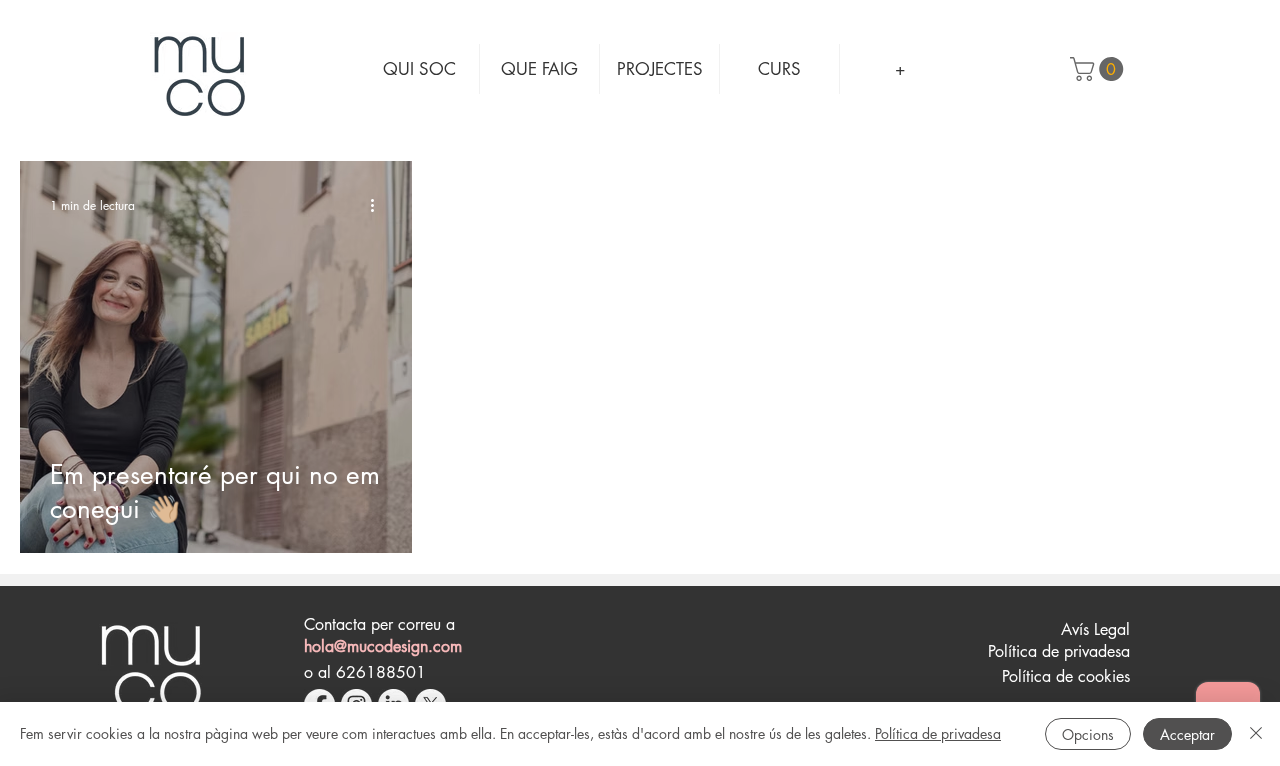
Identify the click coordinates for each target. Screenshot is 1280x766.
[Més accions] (379, 205)
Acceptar (1187, 734)
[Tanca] (1256, 734)
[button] (1099, 69)
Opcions (1088, 734)
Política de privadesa (938, 733)
